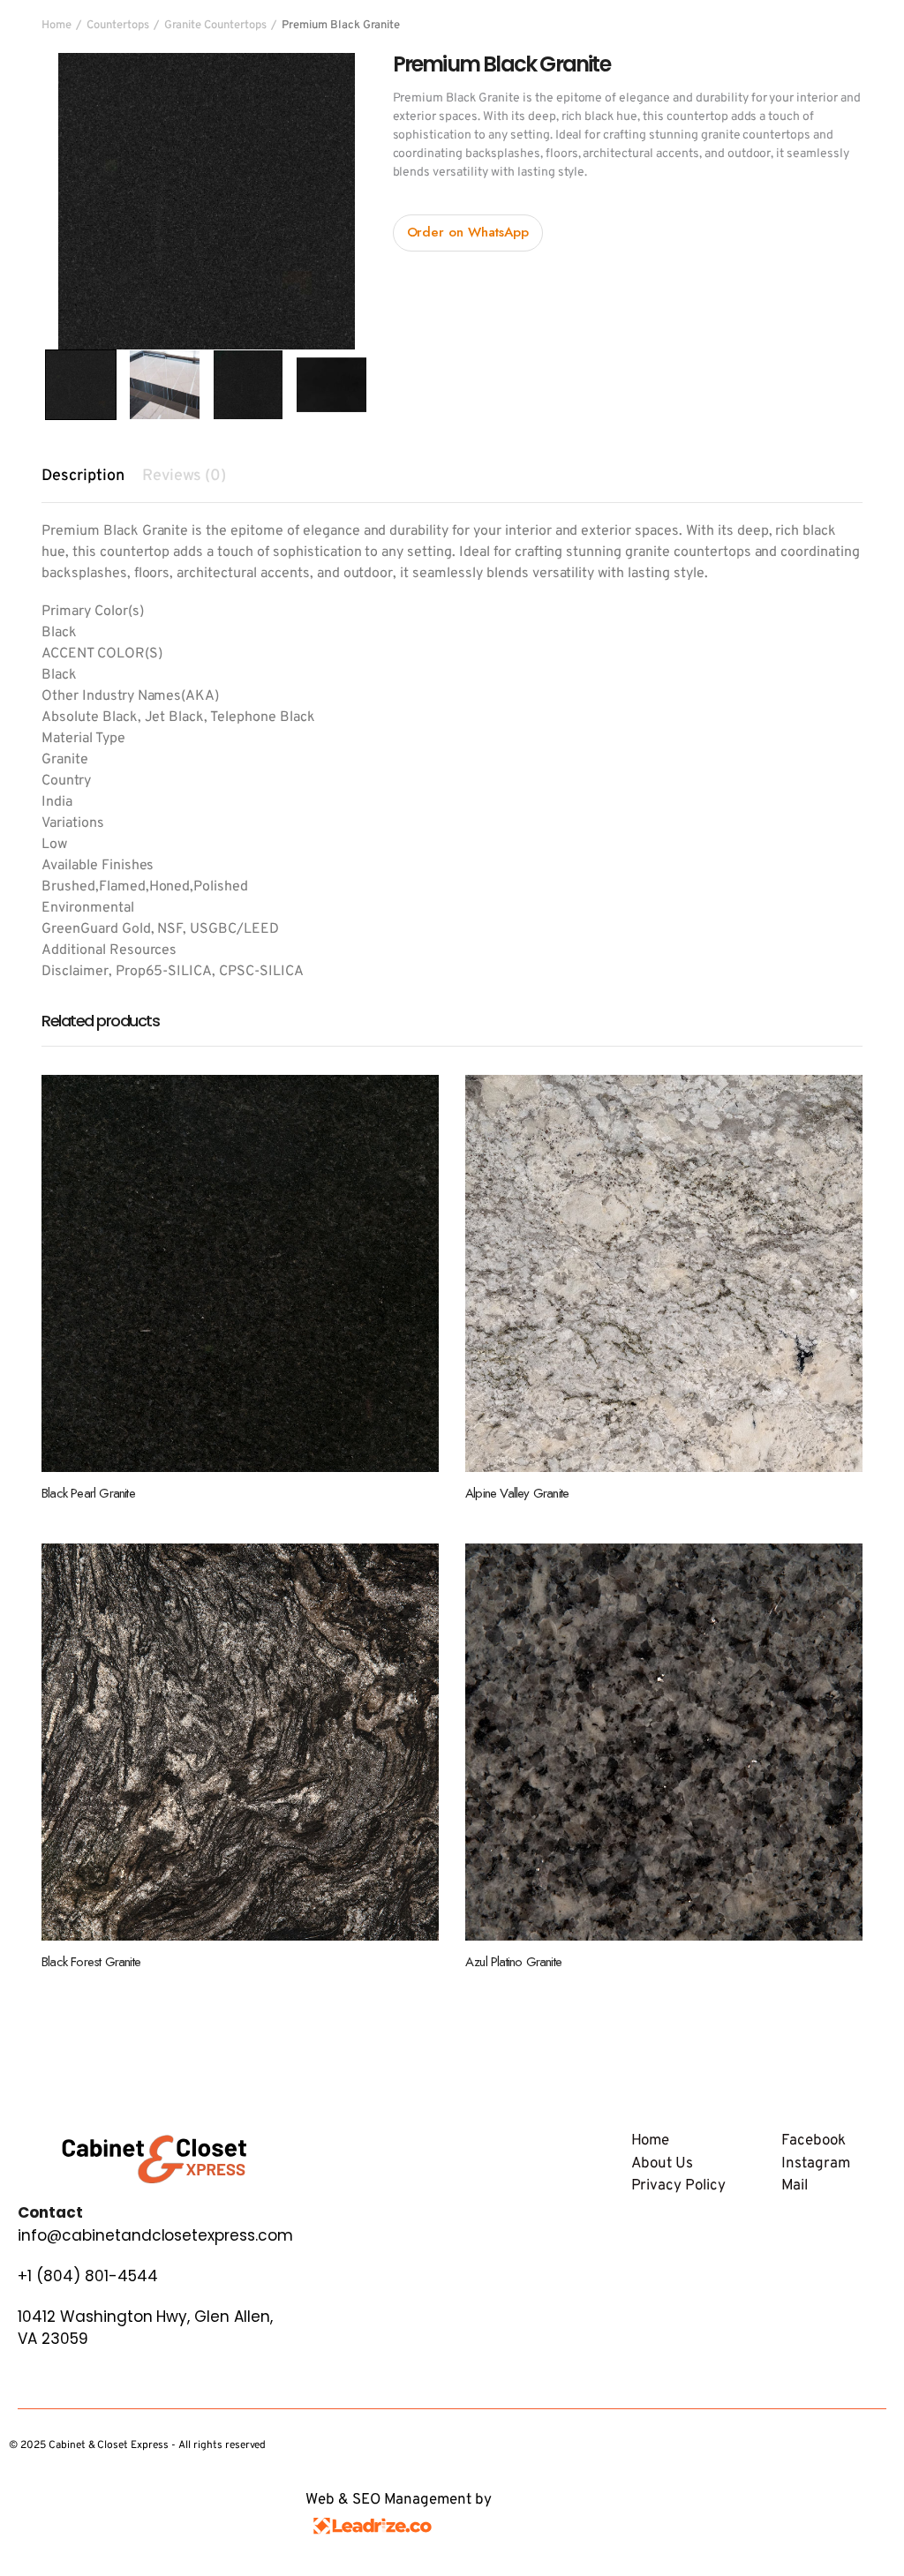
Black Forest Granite (91, 1962)
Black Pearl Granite (88, 1493)
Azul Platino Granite (513, 1962)
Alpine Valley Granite (517, 1493)
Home (56, 26)
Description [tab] (83, 476)
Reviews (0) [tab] (185, 476)
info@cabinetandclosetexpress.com (155, 2235)
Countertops (118, 26)
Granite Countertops (215, 26)
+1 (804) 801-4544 (88, 2276)
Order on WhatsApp (468, 232)
